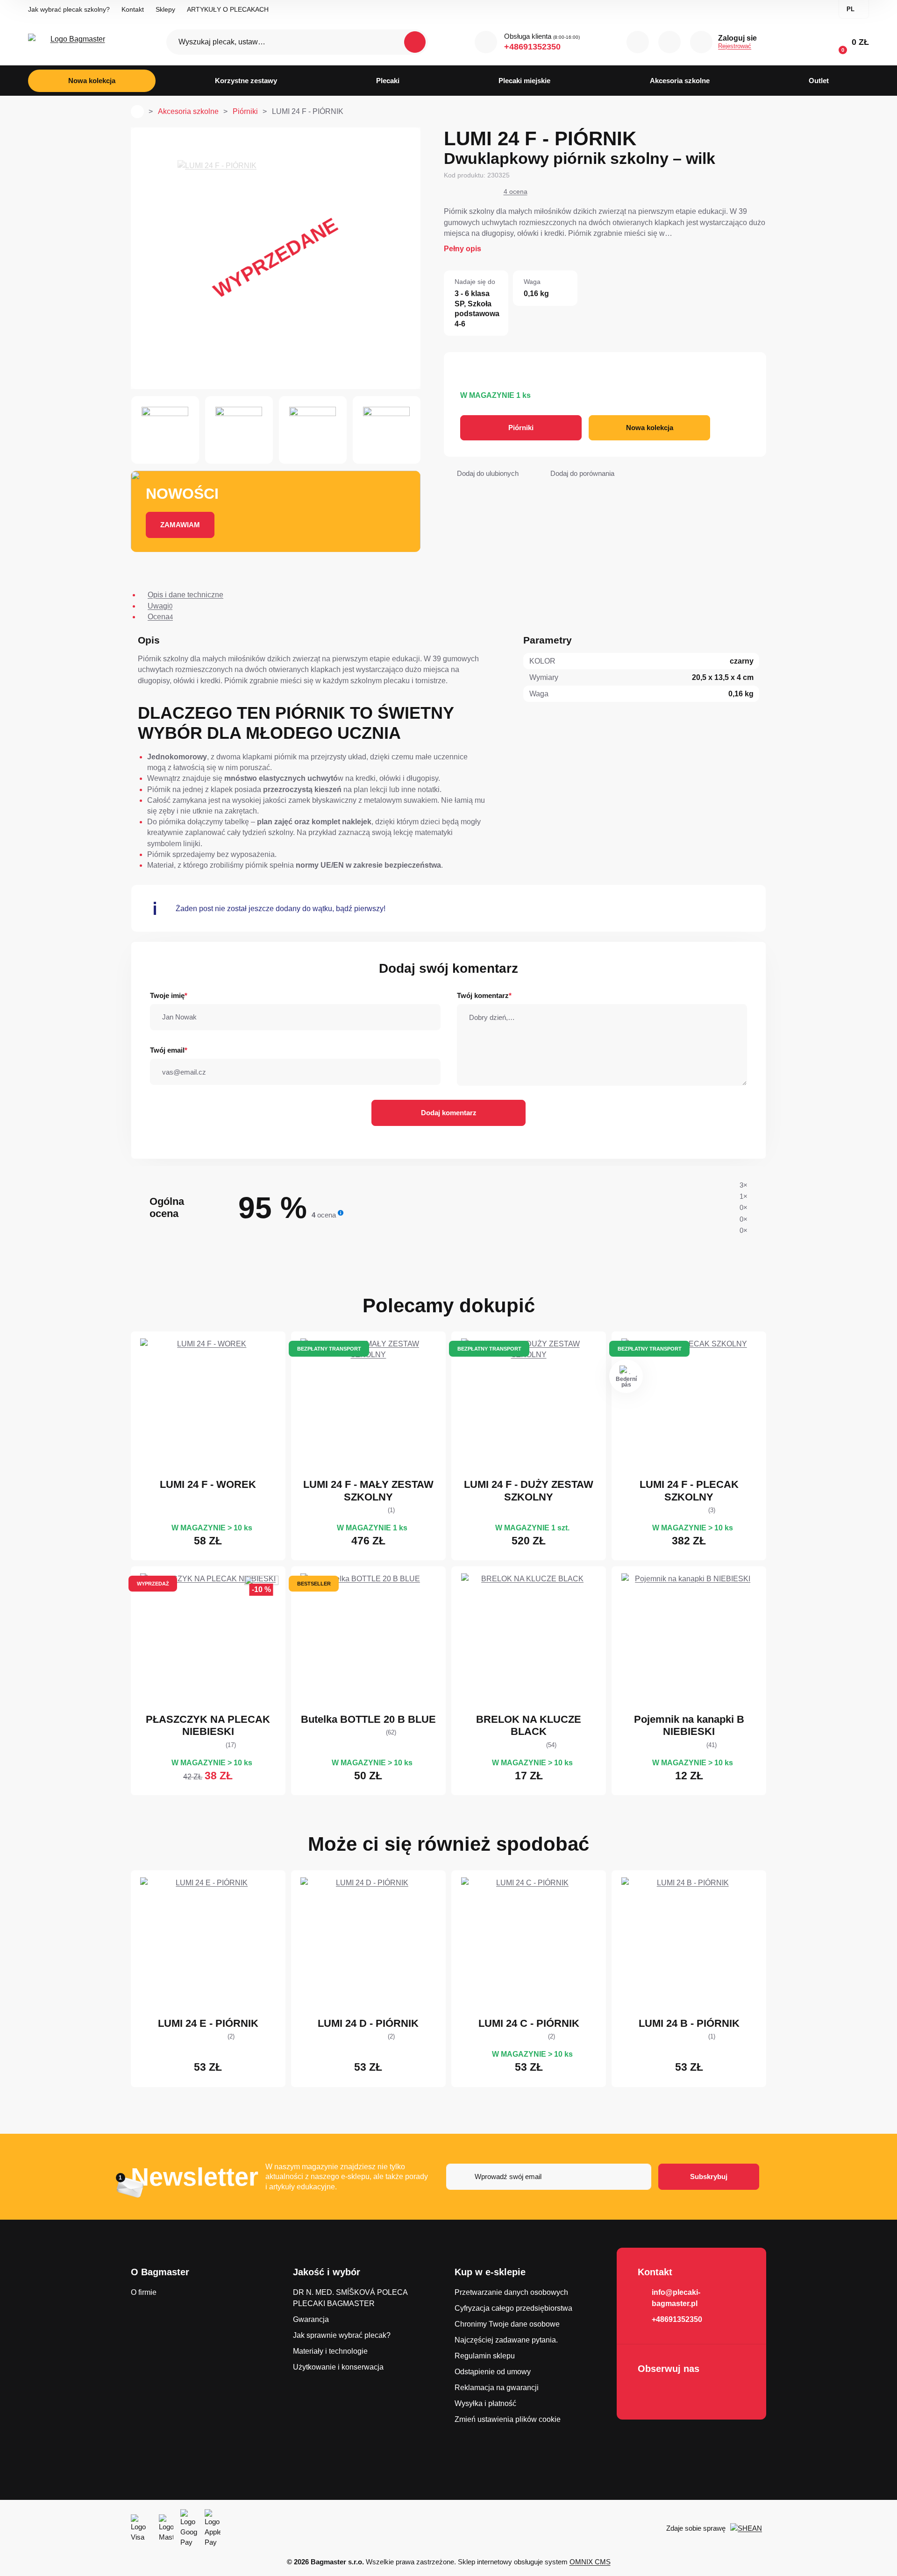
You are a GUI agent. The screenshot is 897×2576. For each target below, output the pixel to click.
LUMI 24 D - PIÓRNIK (368, 2023)
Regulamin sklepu (485, 2356)
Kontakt (133, 9)
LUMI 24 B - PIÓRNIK (689, 2023)
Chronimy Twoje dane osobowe (507, 2324)
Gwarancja (311, 2319)
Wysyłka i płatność (485, 2403)
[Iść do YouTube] (674, 2393)
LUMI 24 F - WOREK (208, 1484)
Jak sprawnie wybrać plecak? (342, 2335)
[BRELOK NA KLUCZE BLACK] (529, 1641)
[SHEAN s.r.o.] (748, 2528)
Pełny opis (463, 249)
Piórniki (245, 111)
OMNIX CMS (590, 2562)
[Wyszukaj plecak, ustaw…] (297, 42)
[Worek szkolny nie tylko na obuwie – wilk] (208, 1406)
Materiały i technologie (330, 2351)
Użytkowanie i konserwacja (338, 2367)
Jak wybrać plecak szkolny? (69, 9)
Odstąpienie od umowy (493, 2372)
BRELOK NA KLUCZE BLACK (529, 1725)
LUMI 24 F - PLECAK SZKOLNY (689, 1490)
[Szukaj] (415, 42)
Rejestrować (735, 46)
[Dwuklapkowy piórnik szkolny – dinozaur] (529, 1945)
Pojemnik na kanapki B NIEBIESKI (689, 1725)
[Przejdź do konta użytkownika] (701, 42)
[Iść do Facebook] (648, 2393)
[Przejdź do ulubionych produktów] (669, 42)
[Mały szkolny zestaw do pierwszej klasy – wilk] (368, 1406)
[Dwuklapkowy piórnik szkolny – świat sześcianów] (208, 1945)
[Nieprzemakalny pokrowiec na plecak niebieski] (208, 1641)
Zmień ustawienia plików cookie (508, 2419)
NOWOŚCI (182, 494)
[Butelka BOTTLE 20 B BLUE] (368, 1641)
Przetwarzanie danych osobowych (511, 2292)
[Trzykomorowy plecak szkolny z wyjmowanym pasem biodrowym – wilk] (689, 1406)
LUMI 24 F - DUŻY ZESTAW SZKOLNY (529, 1490)
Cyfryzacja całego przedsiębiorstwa (513, 2308)
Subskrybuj (709, 2176)
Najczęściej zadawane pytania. (506, 2340)
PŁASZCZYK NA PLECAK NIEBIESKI (208, 1725)
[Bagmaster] (74, 42)
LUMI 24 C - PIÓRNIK (529, 2023)
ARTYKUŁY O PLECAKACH (228, 9)
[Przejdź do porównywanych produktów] (638, 42)
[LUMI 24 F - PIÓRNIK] (276, 258)
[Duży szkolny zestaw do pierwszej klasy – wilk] (529, 1406)
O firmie (144, 2292)
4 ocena (516, 191)
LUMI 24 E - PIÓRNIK (208, 2023)
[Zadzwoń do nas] (486, 42)
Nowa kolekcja (650, 428)
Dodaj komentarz (449, 1113)
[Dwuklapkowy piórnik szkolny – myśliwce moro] (689, 1945)
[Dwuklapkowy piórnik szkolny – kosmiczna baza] (368, 1945)
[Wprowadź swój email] (549, 2177)
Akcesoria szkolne (188, 111)
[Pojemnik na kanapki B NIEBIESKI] (689, 1641)
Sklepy (165, 9)
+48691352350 (532, 47)
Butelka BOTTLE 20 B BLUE (368, 1719)
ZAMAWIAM (180, 525)
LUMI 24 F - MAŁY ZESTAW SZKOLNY (368, 1490)
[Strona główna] (137, 112)
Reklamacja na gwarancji (497, 2388)
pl (851, 9)
